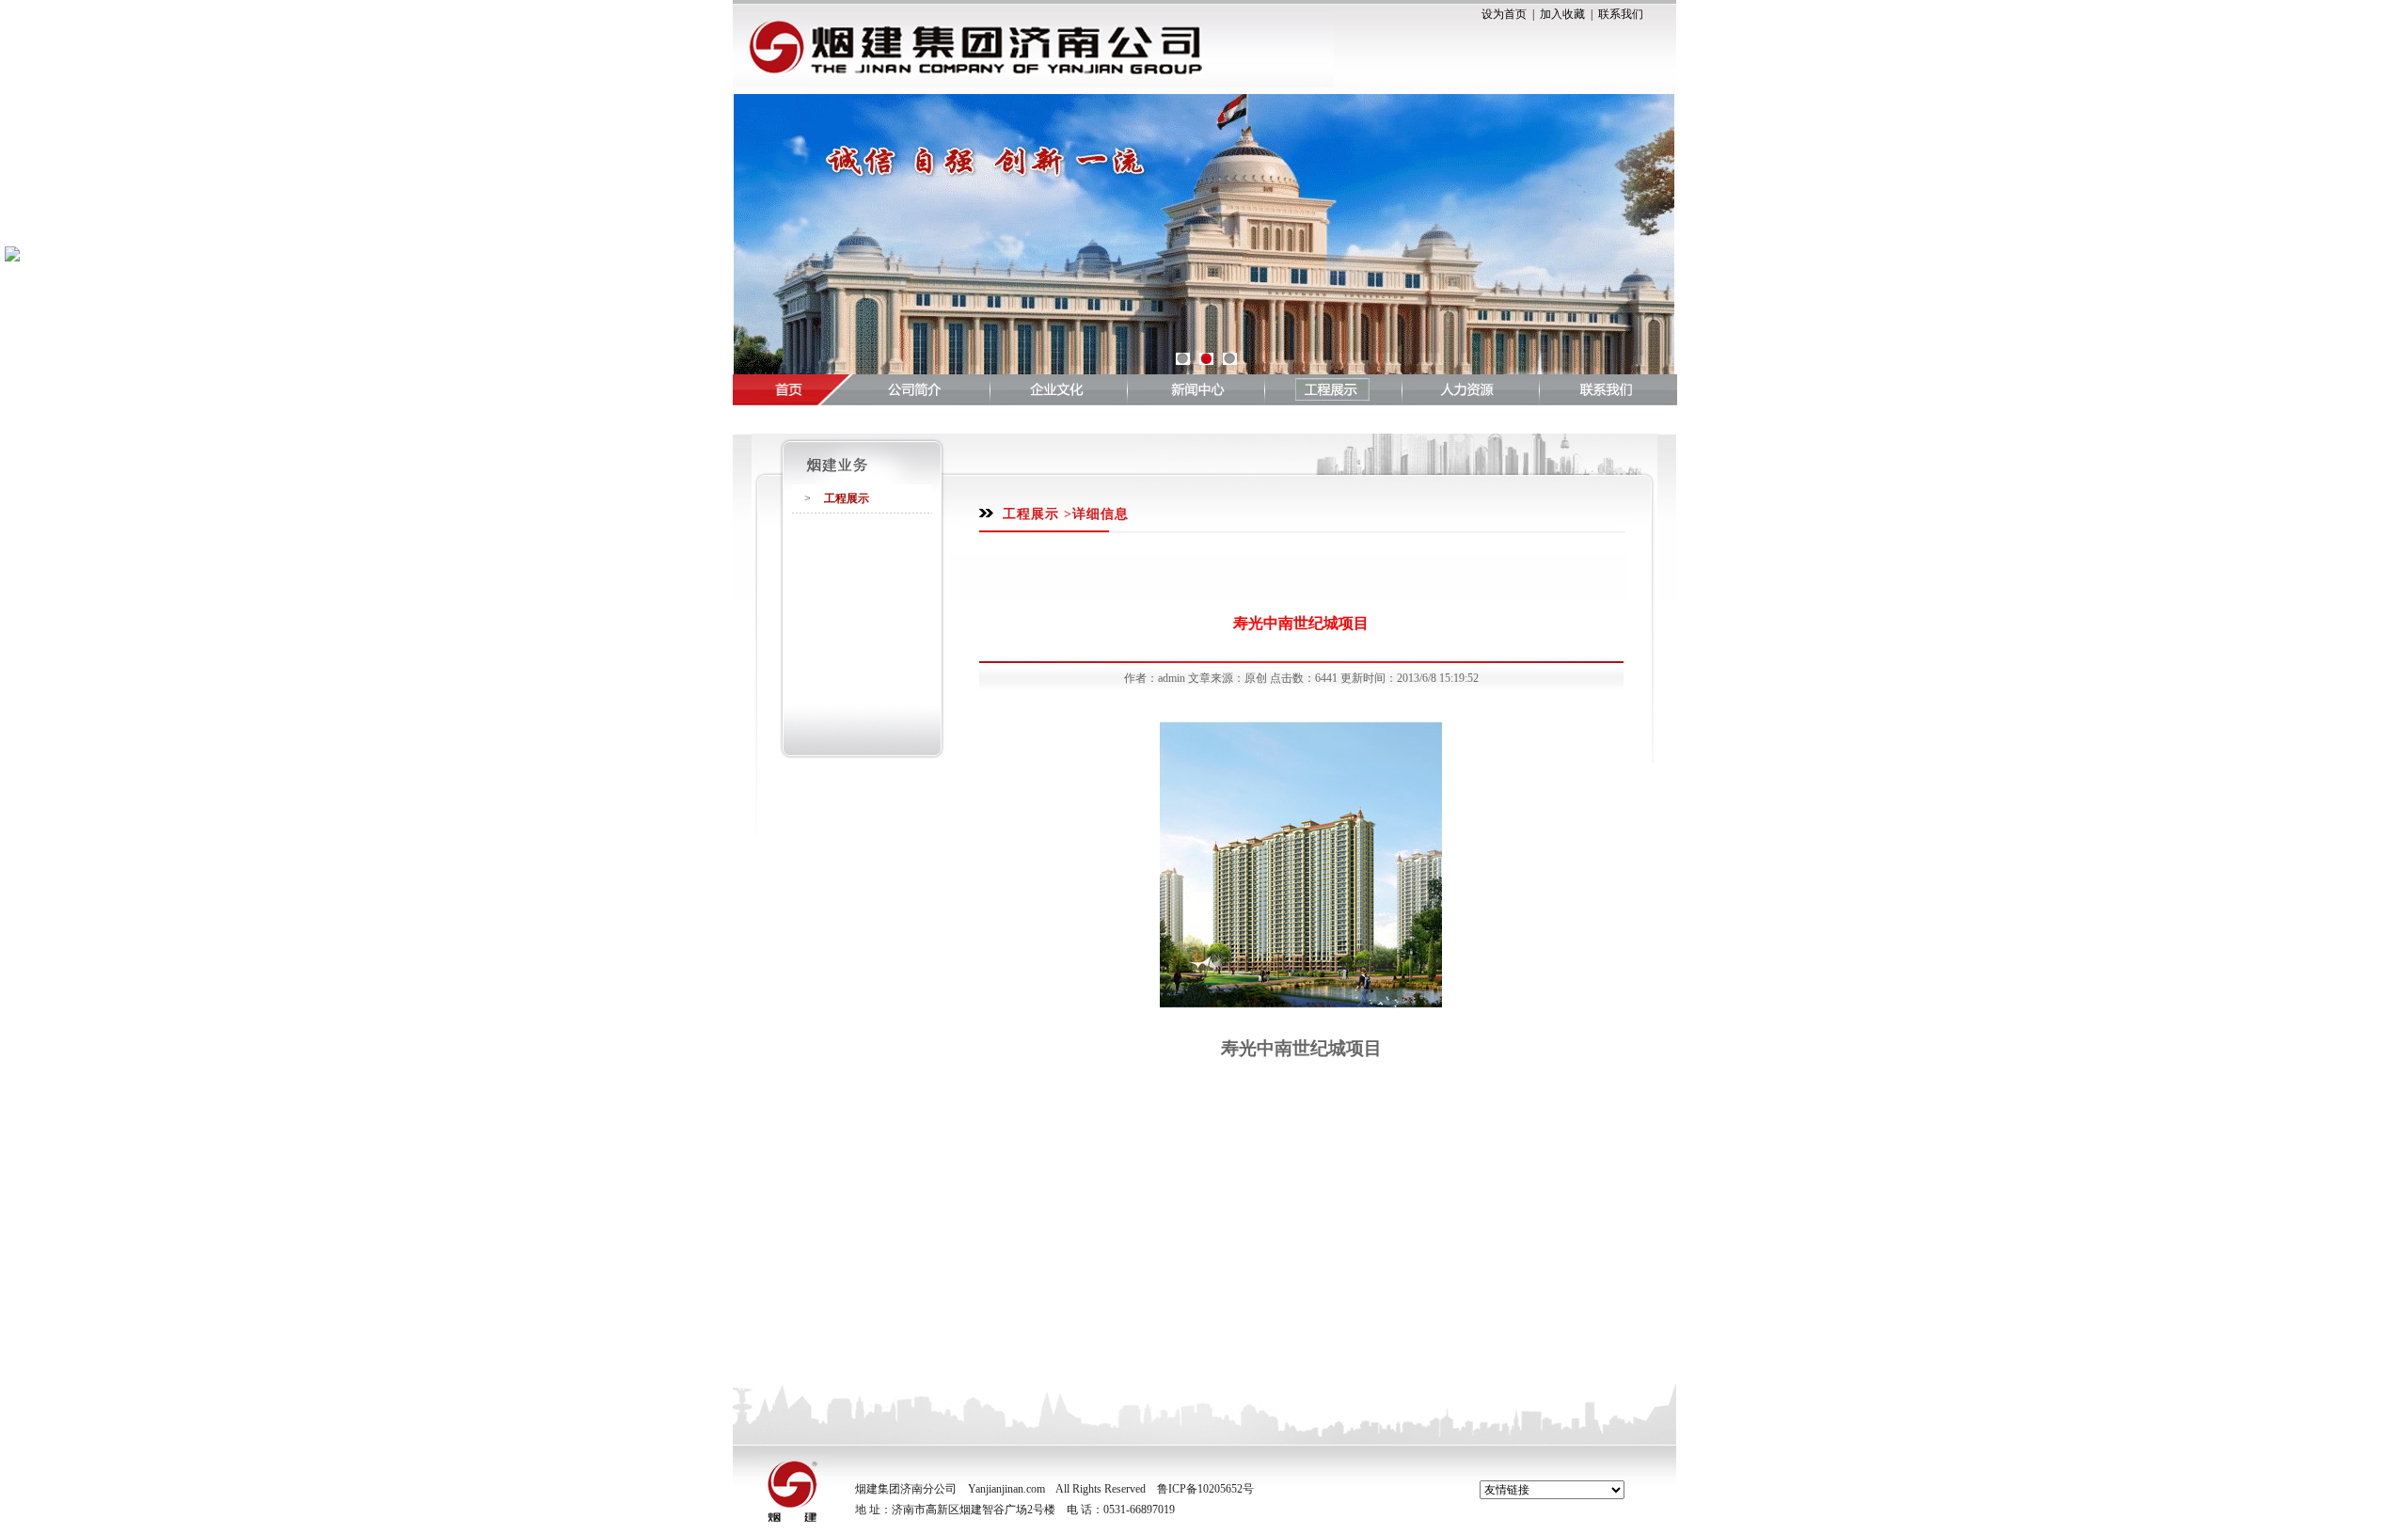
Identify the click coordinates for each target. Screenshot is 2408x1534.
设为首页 (1504, 14)
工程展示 (847, 498)
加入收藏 (1562, 14)
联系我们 (1621, 14)
